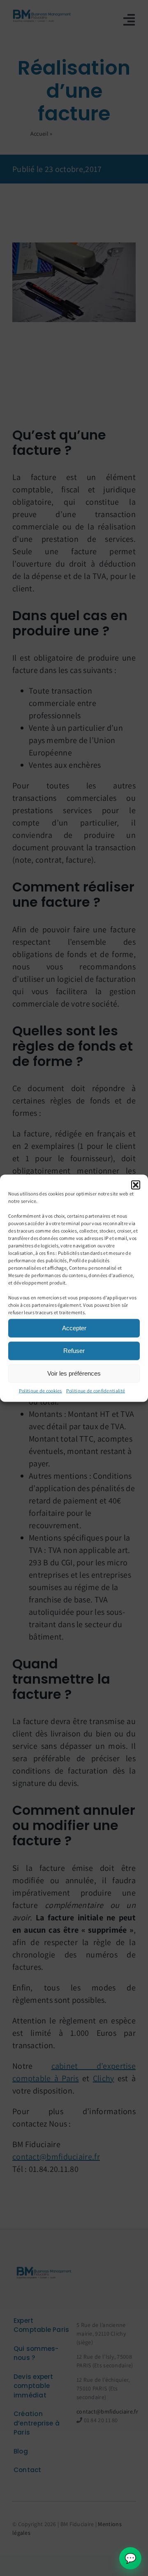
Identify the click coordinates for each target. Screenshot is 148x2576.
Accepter (74, 1328)
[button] (136, 1185)
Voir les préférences (74, 1373)
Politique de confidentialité (96, 1390)
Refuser (74, 1351)
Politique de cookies (40, 1390)
